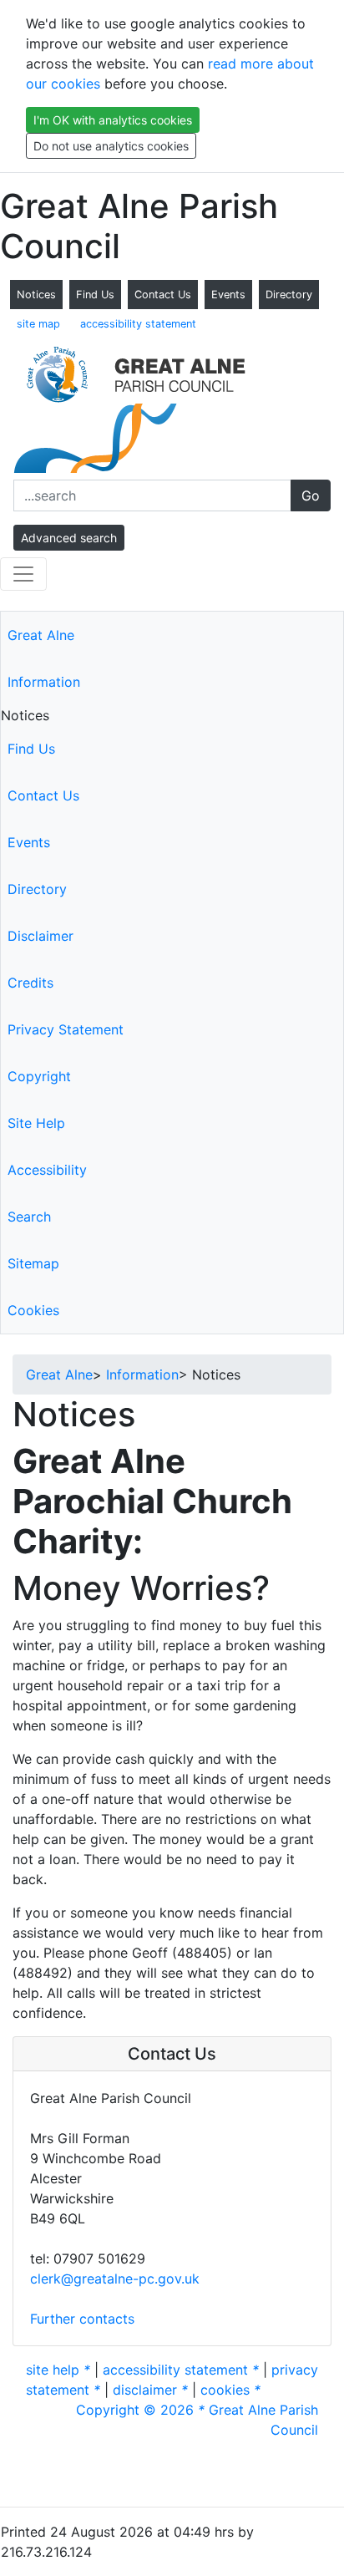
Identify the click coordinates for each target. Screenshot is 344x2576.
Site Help (36, 1123)
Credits (30, 983)
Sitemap (33, 1263)
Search (29, 1217)
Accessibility (47, 1170)
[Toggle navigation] (23, 574)
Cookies (33, 1310)
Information (44, 682)
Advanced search (69, 538)
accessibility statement (138, 324)
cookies (230, 2390)
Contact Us (163, 295)
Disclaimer (40, 936)
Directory (289, 295)
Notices (36, 295)
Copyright (39, 1076)
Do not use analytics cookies (111, 146)
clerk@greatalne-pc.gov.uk (115, 2279)
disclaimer (150, 2390)
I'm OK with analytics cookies (113, 120)
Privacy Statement (66, 1029)
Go (311, 495)
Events (228, 295)
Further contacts (82, 2319)
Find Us (95, 295)
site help (58, 2370)
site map (38, 324)
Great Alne (41, 635)
